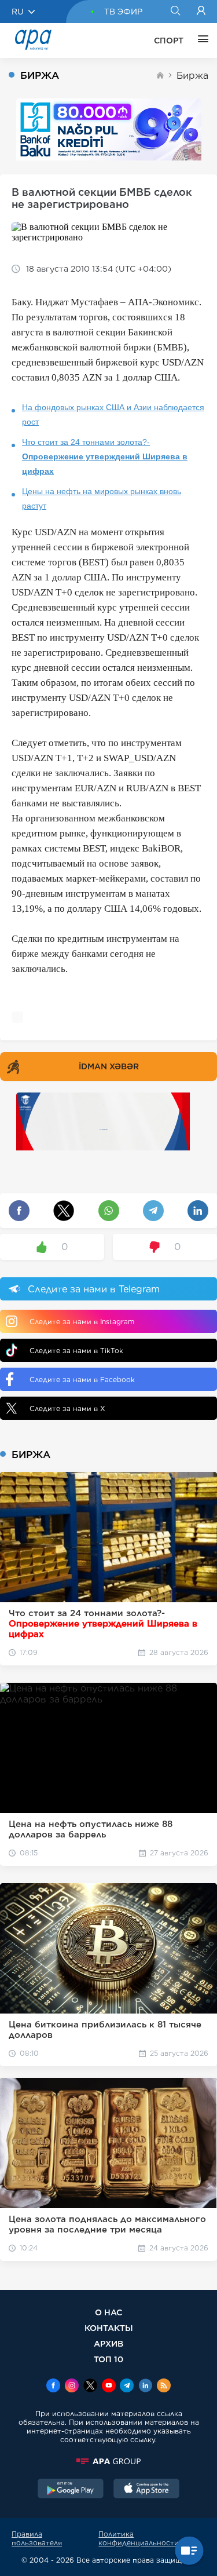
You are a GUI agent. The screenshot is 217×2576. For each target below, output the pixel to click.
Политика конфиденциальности (139, 2538)
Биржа (192, 76)
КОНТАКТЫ (109, 2328)
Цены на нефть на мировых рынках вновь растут (102, 498)
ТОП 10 (108, 2359)
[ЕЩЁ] (200, 41)
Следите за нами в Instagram (82, 1322)
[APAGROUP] (108, 2461)
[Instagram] (72, 2387)
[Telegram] (127, 2387)
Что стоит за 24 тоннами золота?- (105, 456)
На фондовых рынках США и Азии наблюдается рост (113, 414)
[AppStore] (146, 2490)
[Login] (201, 12)
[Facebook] (53, 2387)
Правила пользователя (37, 2538)
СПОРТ (169, 41)
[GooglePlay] (71, 2490)
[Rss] (164, 2387)
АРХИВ (108, 2343)
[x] (90, 2387)
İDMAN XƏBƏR (109, 1066)
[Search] (175, 12)
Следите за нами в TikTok (76, 1351)
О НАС (108, 2312)
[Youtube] (109, 2387)
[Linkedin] (145, 2387)
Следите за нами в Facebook (82, 1380)
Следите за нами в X (67, 1408)
